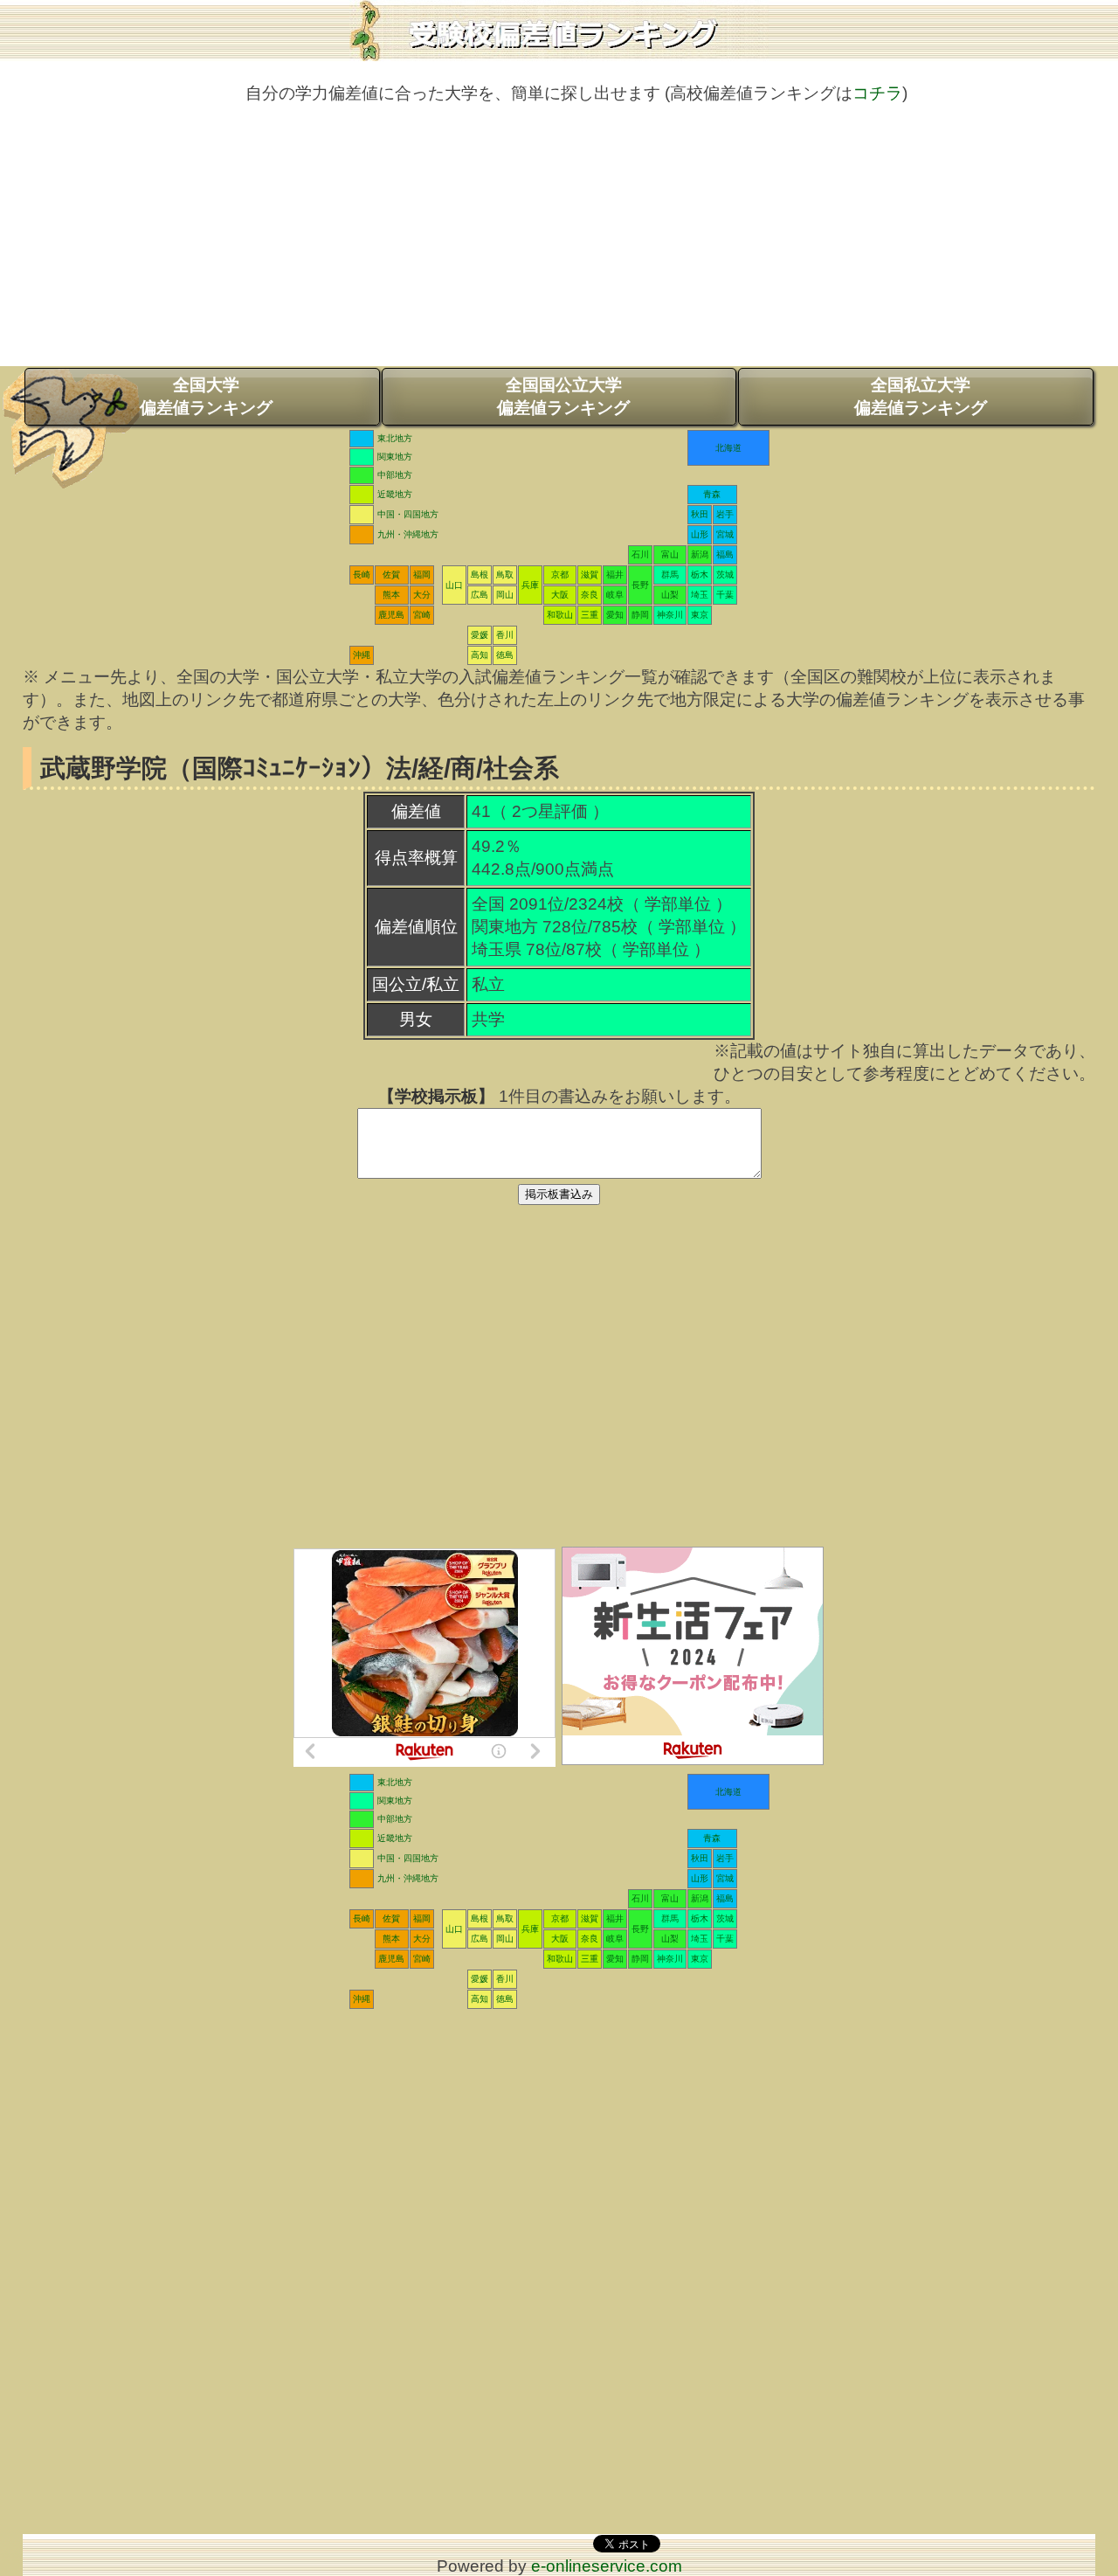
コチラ (877, 93)
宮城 (725, 534)
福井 (615, 575)
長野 (640, 585)
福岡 (422, 575)
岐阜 (615, 595)
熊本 (391, 595)
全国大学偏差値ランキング (206, 396)
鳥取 (505, 575)
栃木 (700, 575)
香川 (505, 635)
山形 (700, 534)
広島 (480, 595)
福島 (725, 554)
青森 (712, 494)
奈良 (590, 595)
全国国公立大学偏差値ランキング (563, 396)
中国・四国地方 (408, 514)
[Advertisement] (559, 244)
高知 (480, 655)
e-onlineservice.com (607, 2566)
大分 (422, 595)
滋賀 (590, 575)
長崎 (362, 575)
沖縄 (362, 655)
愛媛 (480, 635)
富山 (670, 554)
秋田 (700, 514)
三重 (590, 615)
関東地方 (395, 457)
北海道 (728, 448)
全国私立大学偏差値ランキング (921, 396)
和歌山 (560, 615)
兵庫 (530, 585)
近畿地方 (395, 494)
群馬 (670, 575)
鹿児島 (391, 615)
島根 (480, 575)
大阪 (560, 595)
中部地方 (395, 475)
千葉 (725, 595)
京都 (560, 575)
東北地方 (395, 438)
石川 (640, 554)
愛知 (615, 615)
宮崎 (422, 615)
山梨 (670, 595)
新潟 (700, 554)
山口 (454, 585)
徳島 (505, 655)
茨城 (725, 575)
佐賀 (391, 575)
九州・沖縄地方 (408, 534)
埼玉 (700, 595)
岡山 (505, 595)
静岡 (640, 615)
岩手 (725, 514)
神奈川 (670, 615)
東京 (700, 615)
